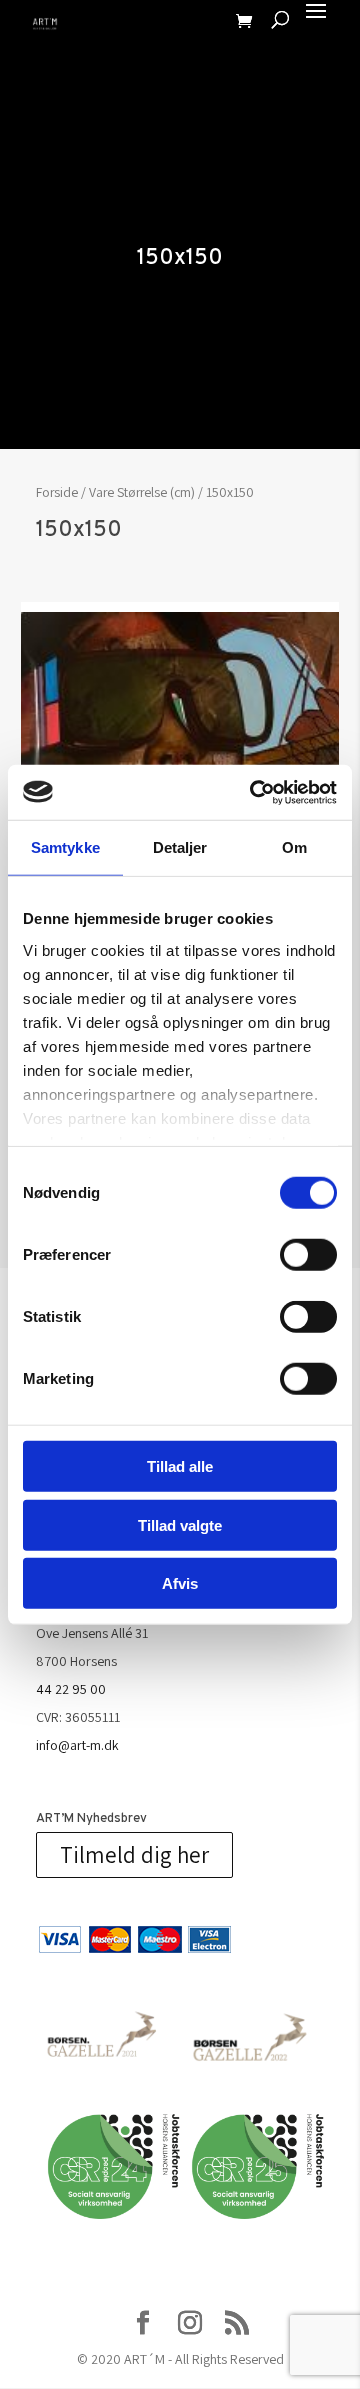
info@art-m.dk (77, 1745)
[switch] (308, 1255)
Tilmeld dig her (134, 1855)
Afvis (180, 1583)
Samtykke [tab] (65, 847)
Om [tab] (294, 847)
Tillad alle (180, 1466)
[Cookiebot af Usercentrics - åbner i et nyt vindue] (254, 792)
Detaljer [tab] (180, 847)
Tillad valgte (180, 1524)
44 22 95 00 (71, 1689)
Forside (57, 492)
